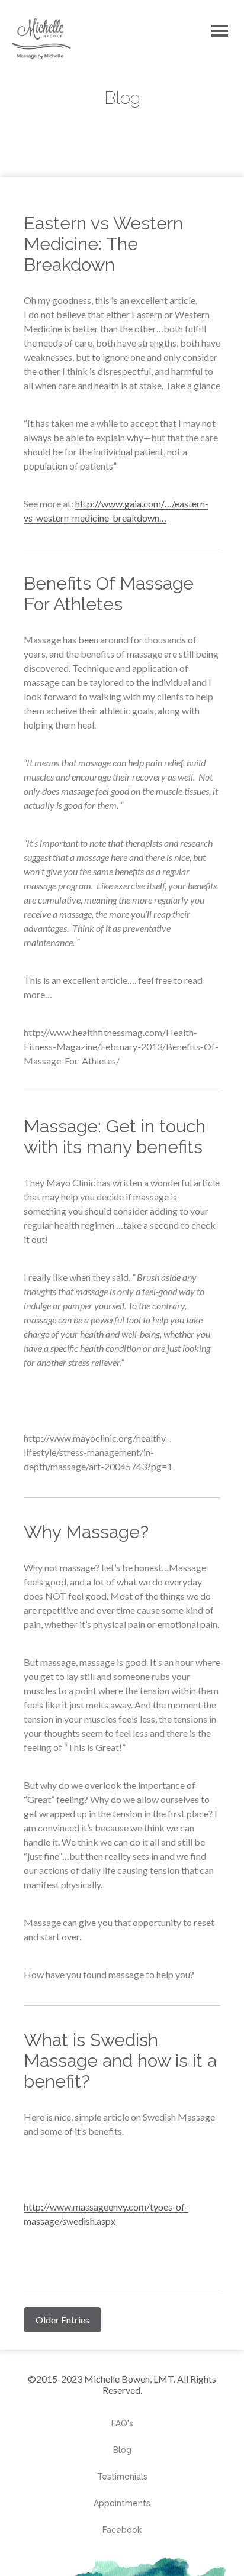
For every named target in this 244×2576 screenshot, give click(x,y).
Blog (122, 2450)
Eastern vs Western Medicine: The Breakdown (103, 244)
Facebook (122, 2530)
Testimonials (122, 2477)
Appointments (122, 2503)
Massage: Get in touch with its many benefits (115, 1137)
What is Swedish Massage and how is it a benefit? (120, 2061)
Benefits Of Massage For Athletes (109, 594)
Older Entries (62, 2320)
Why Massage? (86, 1532)
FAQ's (122, 2423)
